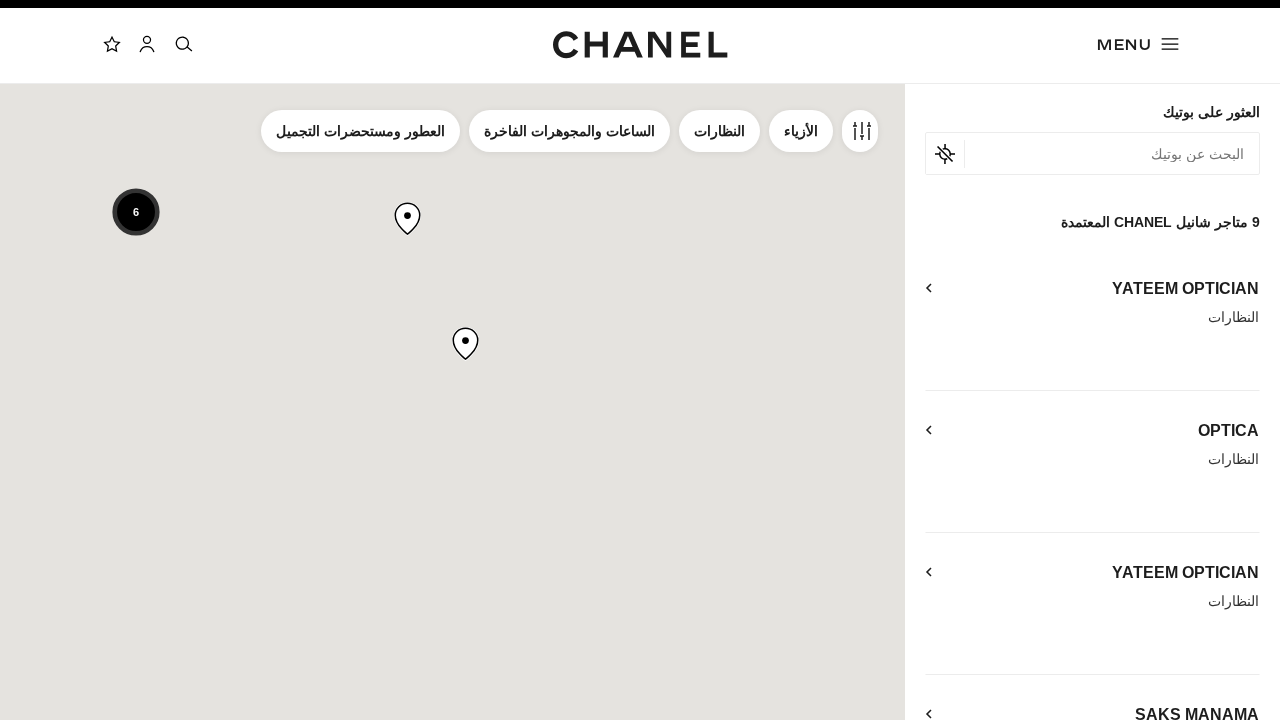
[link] (111, 44)
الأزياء (801, 131)
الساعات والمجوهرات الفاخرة (569, 131)
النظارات (719, 131)
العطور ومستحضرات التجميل (360, 131)
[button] (465, 344)
